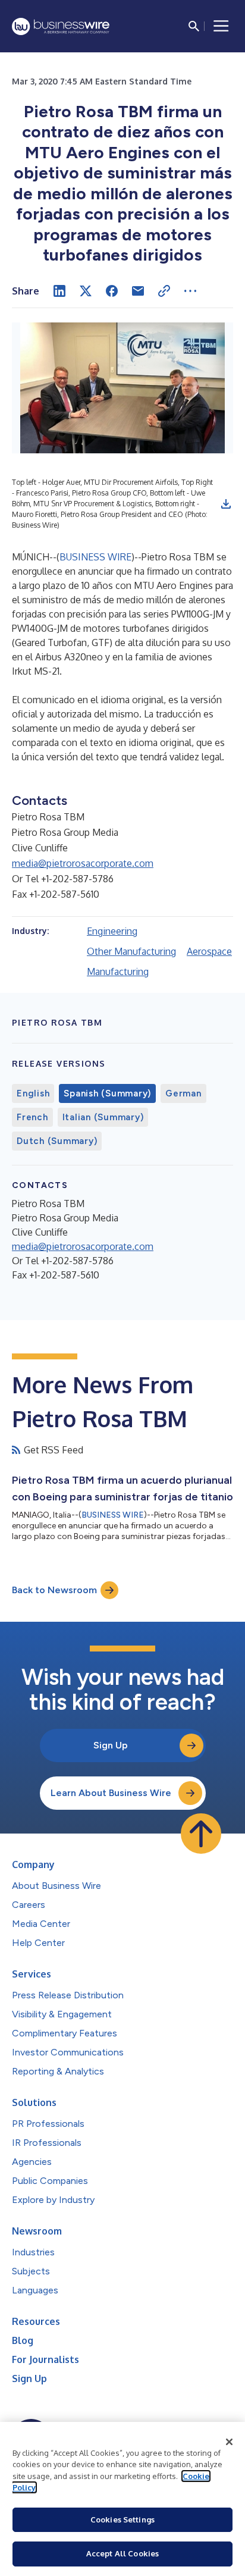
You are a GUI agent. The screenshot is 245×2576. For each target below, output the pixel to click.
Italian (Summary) (103, 1117)
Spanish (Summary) (107, 1093)
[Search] (194, 26)
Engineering (112, 931)
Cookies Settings (122, 2519)
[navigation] (221, 26)
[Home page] (61, 26)
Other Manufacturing (131, 951)
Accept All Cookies (122, 2553)
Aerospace (209, 951)
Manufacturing (118, 972)
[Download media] (226, 504)
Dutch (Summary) (57, 1141)
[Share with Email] (138, 291)
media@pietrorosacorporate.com (83, 863)
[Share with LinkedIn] (59, 291)
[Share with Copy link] (164, 291)
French (32, 1117)
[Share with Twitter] (86, 291)
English (33, 1093)
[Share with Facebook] (112, 291)
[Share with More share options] (190, 291)
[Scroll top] (201, 1834)
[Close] (230, 2442)
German (183, 1093)
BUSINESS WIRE (95, 557)
